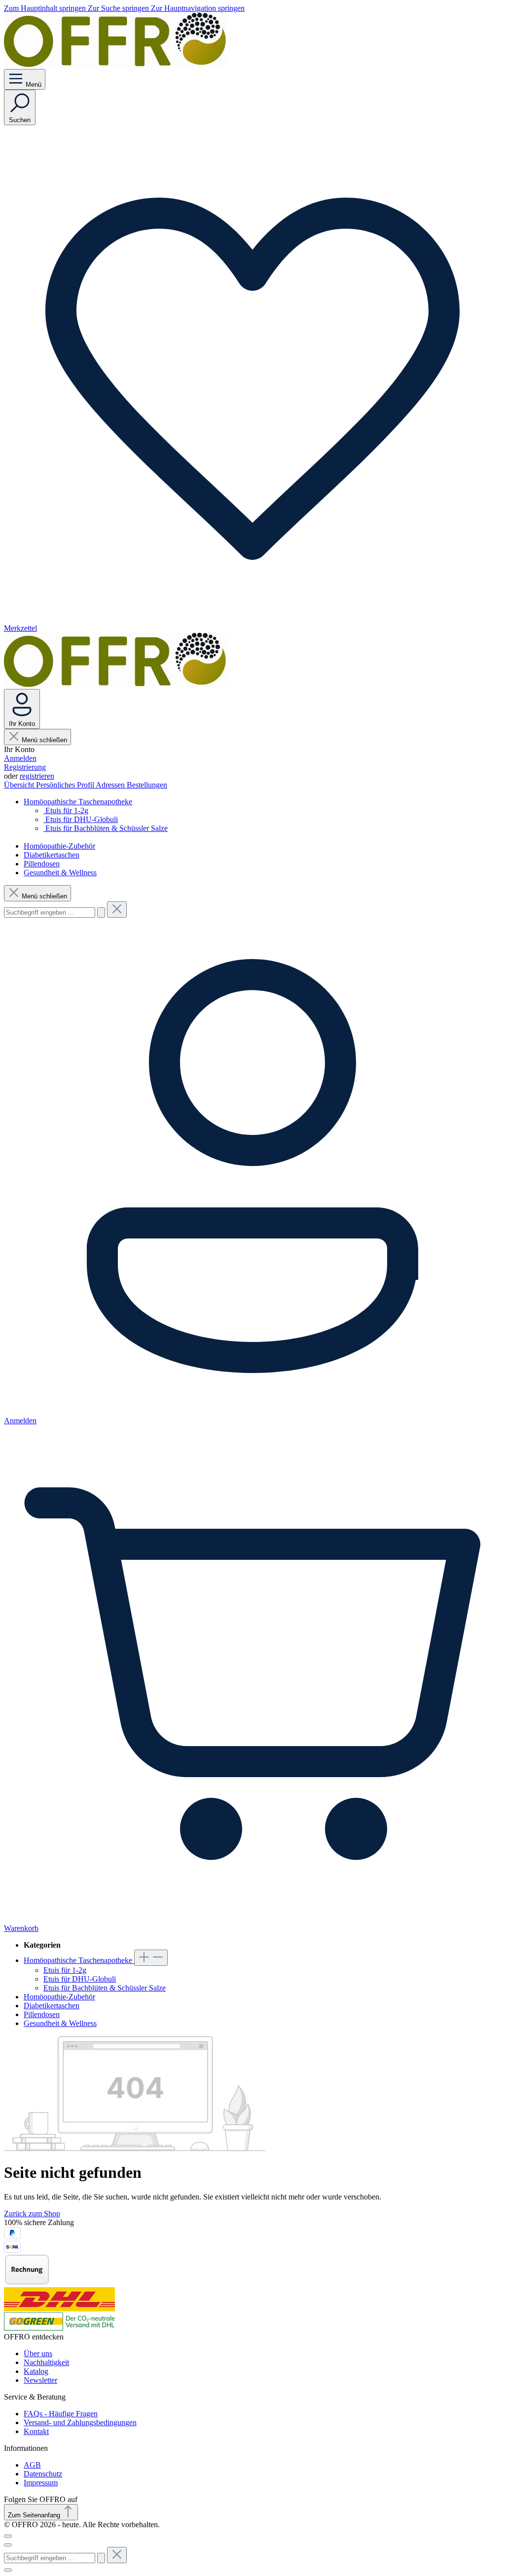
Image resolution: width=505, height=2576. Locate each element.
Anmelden (20, 758)
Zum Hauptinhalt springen (46, 8)
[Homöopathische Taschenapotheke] (151, 1958)
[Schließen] (8, 2536)
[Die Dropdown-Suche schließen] (117, 910)
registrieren (37, 776)
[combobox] (50, 912)
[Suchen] (101, 912)
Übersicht (20, 785)
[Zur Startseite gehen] (115, 64)
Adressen (111, 785)
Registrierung (25, 767)
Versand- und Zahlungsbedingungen (80, 2422)
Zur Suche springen (119, 8)
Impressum (41, 2483)
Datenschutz (43, 2474)
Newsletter (40, 2380)
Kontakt (36, 2431)
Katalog (36, 2371)
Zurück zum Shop (32, 2214)
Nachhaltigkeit (46, 2362)
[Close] (8, 2570)
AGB (32, 2465)
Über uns (38, 2353)
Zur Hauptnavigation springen (198, 8)
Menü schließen (44, 740)
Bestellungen (147, 785)
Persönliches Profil (66, 785)
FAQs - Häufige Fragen (61, 2414)
